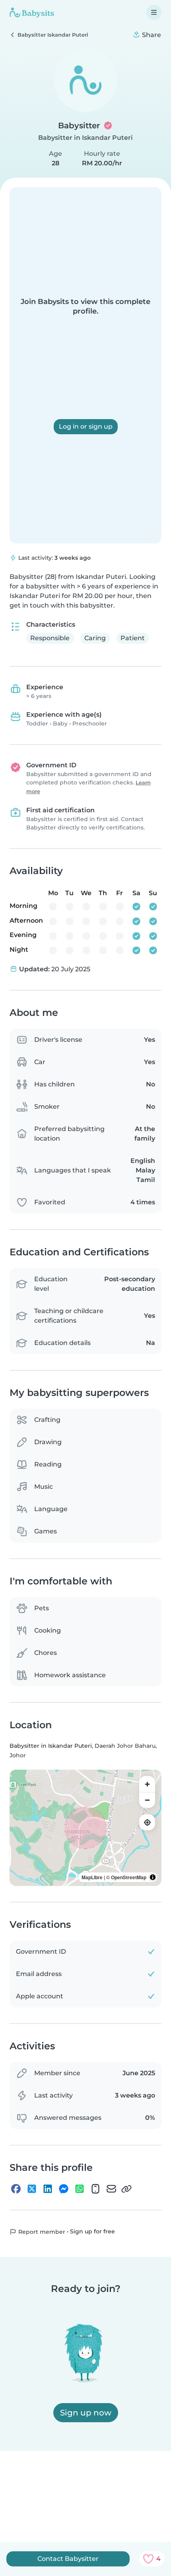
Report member (41, 2232)
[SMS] (95, 2189)
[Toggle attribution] (153, 1877)
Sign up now (86, 2413)
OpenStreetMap (129, 1877)
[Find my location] (147, 1822)
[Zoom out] (147, 1800)
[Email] (111, 2189)
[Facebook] (16, 2189)
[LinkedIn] (48, 2189)
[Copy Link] (126, 2189)
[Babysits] (32, 12)
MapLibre (92, 1877)
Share (151, 35)
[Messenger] (64, 2189)
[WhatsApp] (80, 2189)
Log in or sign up (86, 426)
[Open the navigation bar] (154, 12)
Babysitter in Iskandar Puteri (85, 138)
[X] (32, 2189)
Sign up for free (92, 2231)
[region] (85, 1828)
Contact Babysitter (68, 2559)
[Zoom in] (147, 1784)
